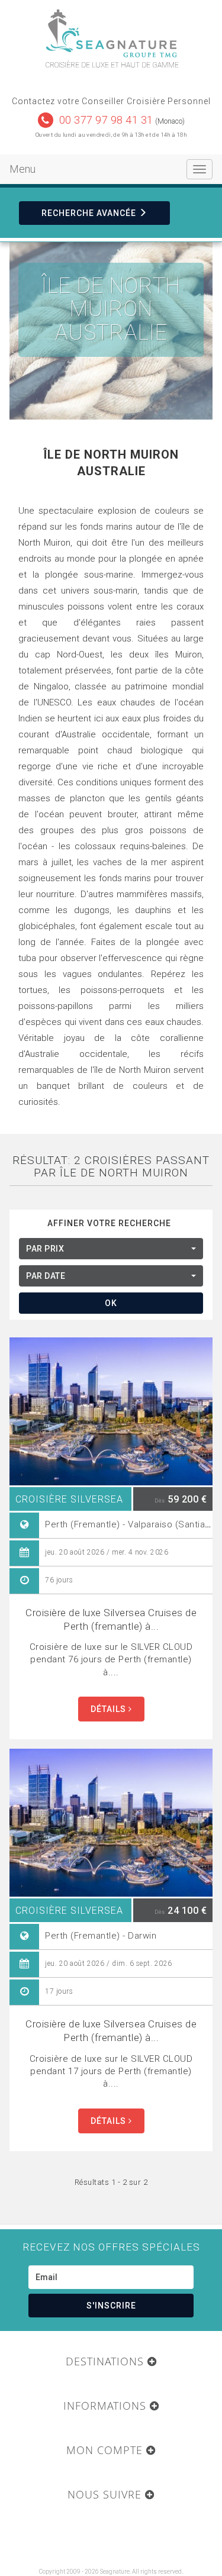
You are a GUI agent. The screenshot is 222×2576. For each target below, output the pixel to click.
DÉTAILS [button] (110, 1709)
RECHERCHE (89, 213)
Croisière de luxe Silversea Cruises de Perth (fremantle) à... (111, 1619)
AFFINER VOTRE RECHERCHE (109, 1223)
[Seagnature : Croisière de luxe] (111, 33)
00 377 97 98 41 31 (106, 120)
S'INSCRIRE (111, 2306)
